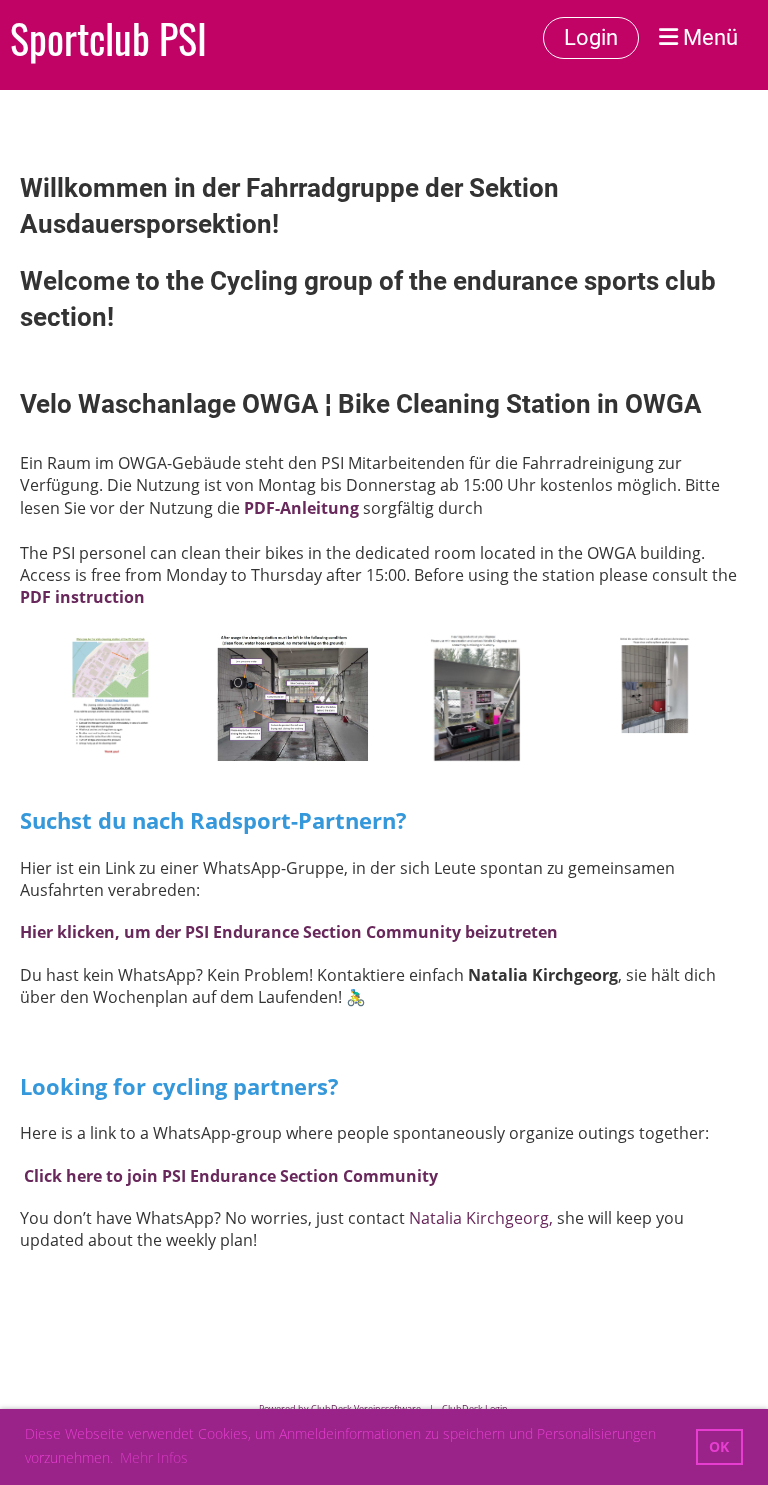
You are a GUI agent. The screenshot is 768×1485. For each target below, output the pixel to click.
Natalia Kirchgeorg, (481, 1218)
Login (591, 37)
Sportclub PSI (108, 38)
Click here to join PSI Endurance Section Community (231, 1176)
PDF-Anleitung (301, 508)
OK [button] (719, 1446)
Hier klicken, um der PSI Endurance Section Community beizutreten (289, 932)
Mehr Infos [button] (154, 1457)
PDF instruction (82, 597)
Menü (708, 37)
